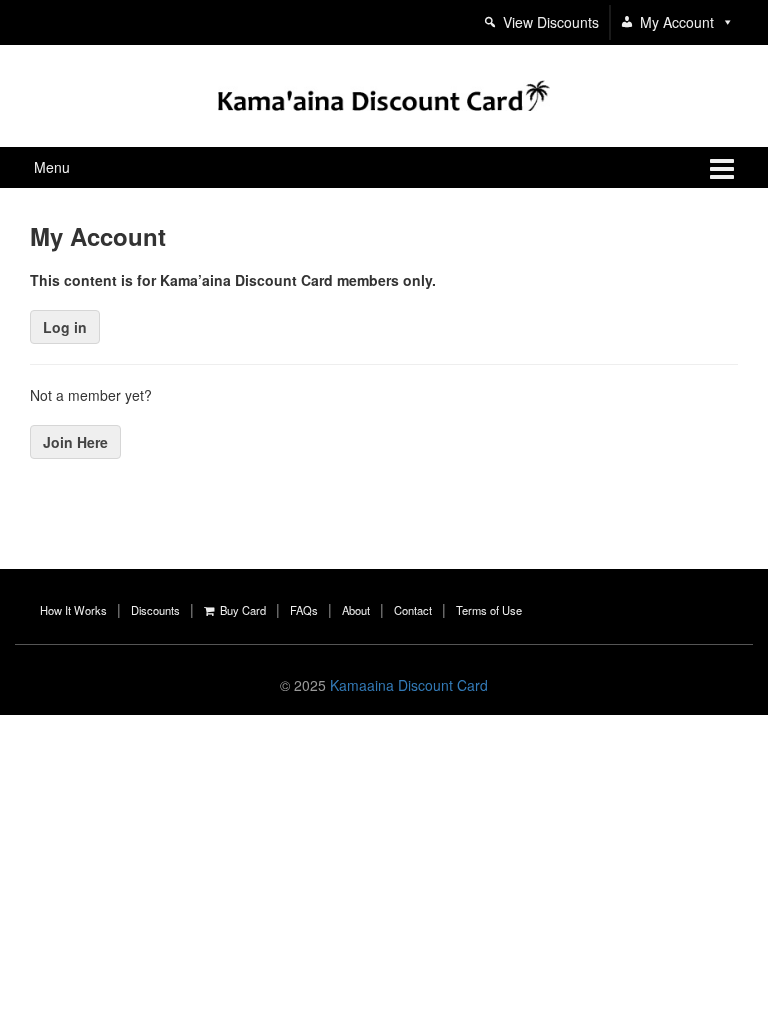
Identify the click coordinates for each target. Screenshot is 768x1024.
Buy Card (240, 610)
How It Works (73, 610)
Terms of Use (489, 610)
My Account (677, 22)
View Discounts (551, 22)
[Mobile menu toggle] (722, 167)
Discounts (155, 610)
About (356, 610)
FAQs (304, 610)
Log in (65, 327)
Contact (413, 610)
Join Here (75, 442)
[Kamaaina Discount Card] (383, 93)
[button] (724, 22)
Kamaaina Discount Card (409, 685)
